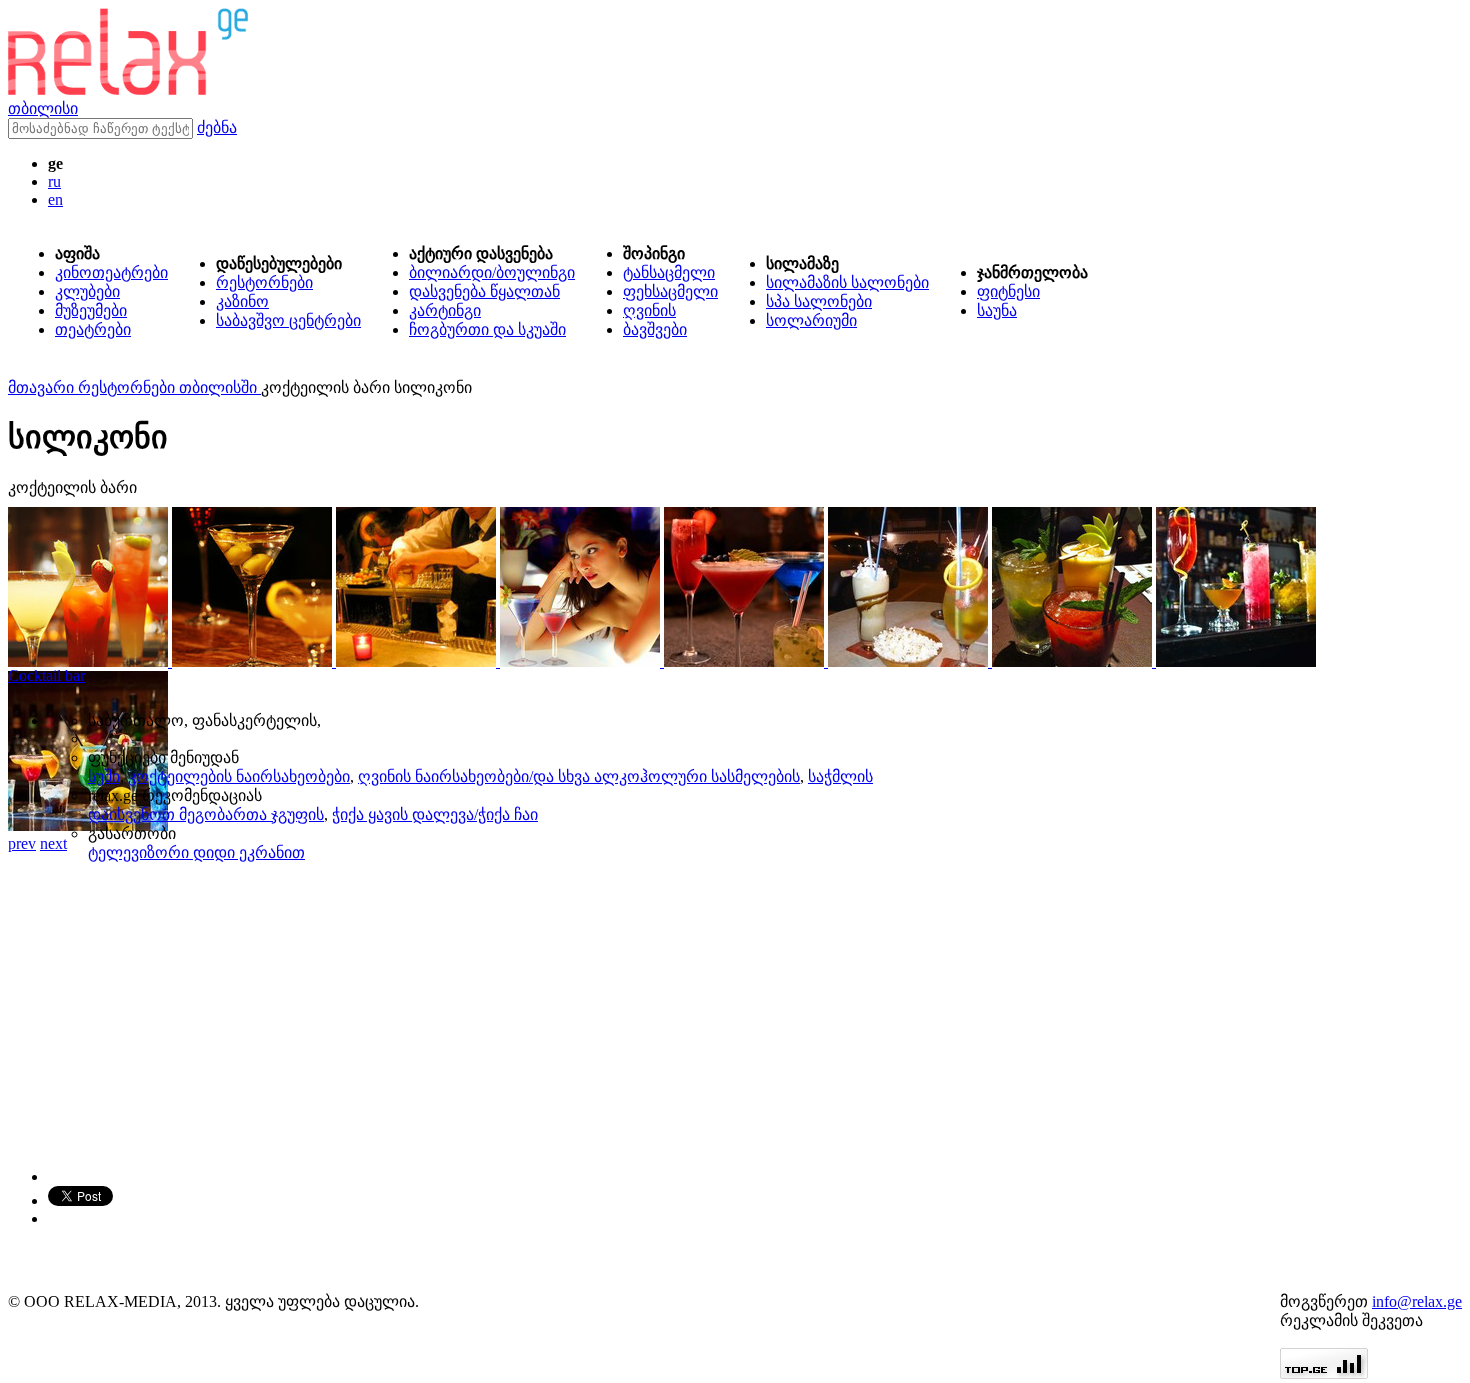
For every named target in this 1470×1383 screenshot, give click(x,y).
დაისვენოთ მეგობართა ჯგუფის (206, 814)
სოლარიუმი (811, 320)
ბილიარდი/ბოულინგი (492, 272)
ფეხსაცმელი (670, 291)
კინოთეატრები (111, 272)
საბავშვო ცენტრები (288, 320)
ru (54, 181)
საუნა (997, 310)
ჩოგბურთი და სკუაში (487, 329)
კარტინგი (445, 310)
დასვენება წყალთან (484, 291)
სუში (104, 776)
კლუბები (87, 291)
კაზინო (242, 301)
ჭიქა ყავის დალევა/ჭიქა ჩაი (435, 814)
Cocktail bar (46, 675)
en (55, 199)
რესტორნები (264, 282)
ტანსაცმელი (669, 272)
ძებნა (217, 127)
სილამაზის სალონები (847, 282)
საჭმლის (840, 776)
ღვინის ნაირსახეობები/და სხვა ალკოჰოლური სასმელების (579, 776)
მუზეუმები (91, 310)
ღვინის (649, 310)
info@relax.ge (1417, 1301)
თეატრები (93, 329)
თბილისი (43, 108)
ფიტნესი (1008, 291)
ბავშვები (655, 329)
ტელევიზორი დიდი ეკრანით (196, 852)
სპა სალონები (819, 301)
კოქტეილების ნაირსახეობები (239, 776)
